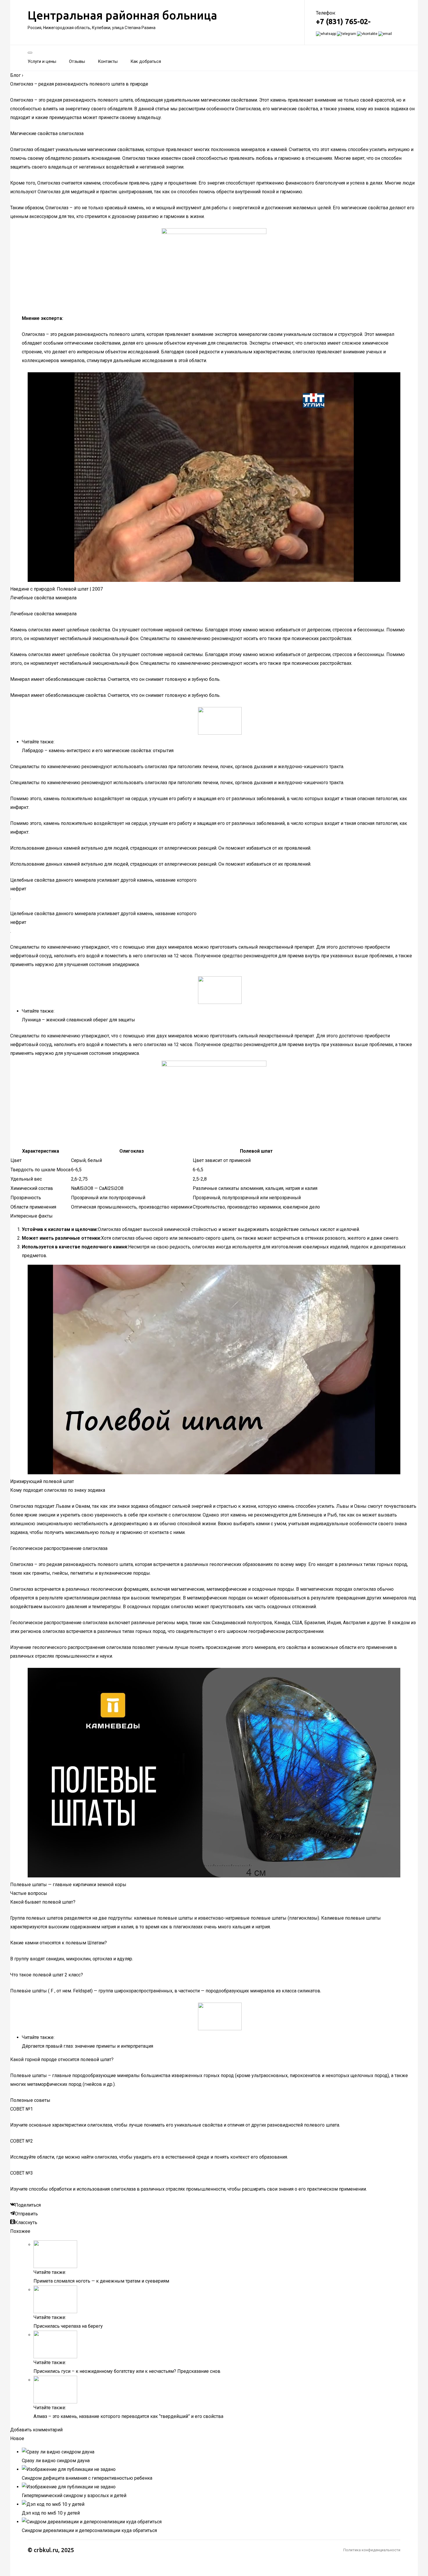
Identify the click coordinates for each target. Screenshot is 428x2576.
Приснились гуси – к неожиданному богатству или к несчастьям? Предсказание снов (127, 2371)
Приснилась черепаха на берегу (68, 2326)
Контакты (108, 61)
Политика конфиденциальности (372, 2550)
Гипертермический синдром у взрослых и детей (74, 2496)
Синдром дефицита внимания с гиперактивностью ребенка (87, 2478)
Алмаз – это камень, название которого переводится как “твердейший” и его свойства (128, 2416)
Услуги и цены (42, 61)
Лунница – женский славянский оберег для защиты (78, 1020)
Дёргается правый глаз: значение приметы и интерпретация (87, 2046)
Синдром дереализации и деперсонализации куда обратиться (89, 2530)
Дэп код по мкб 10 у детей (51, 2513)
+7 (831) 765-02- (343, 22)
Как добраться (146, 61)
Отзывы (77, 61)
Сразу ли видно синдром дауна (56, 2461)
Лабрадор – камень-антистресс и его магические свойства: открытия (98, 751)
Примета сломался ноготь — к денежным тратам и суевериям (101, 2281)
